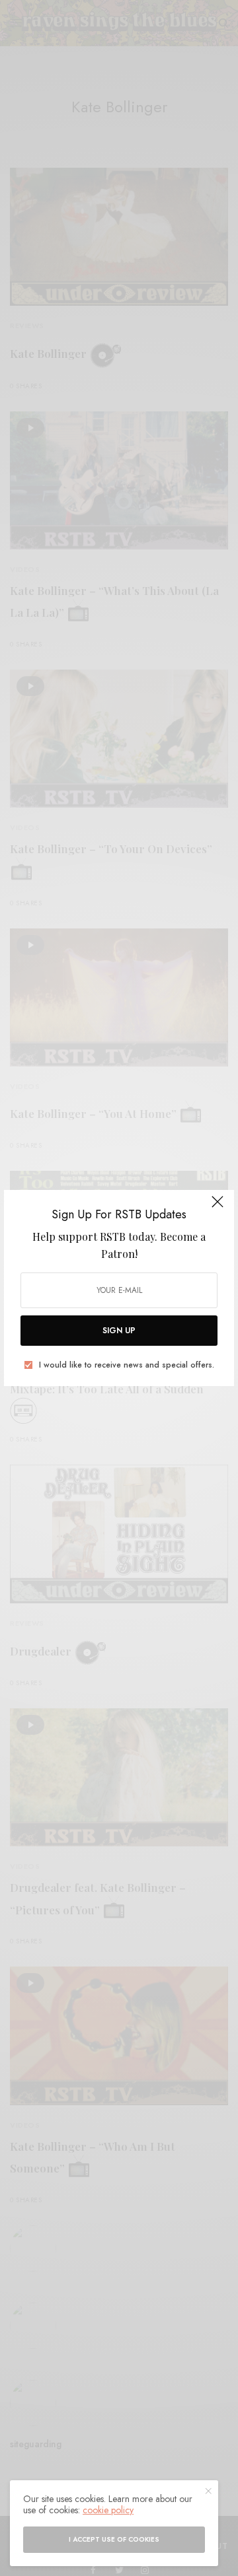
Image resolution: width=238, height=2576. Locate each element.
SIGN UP (119, 1331)
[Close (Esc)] (218, 1208)
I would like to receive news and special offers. (127, 1365)
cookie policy (108, 2510)
